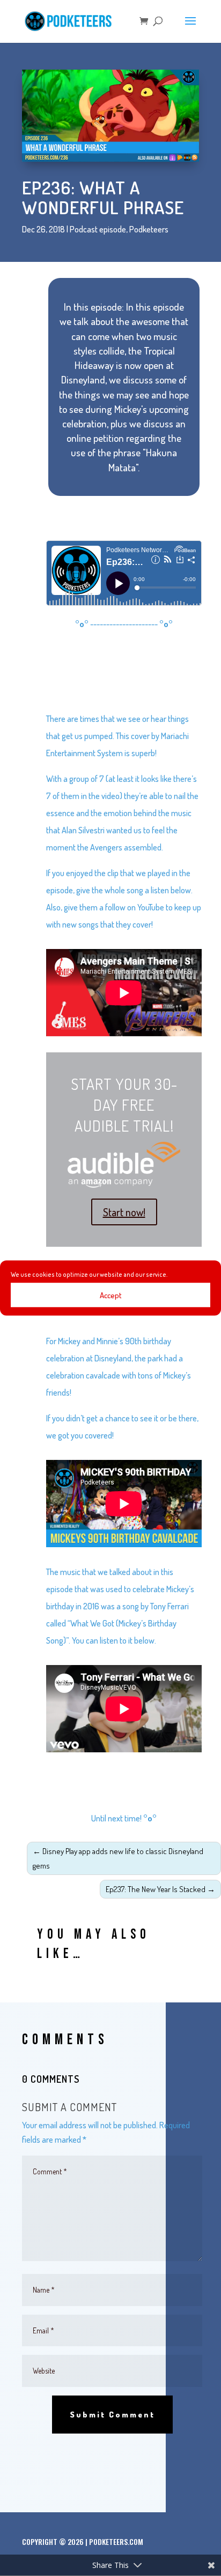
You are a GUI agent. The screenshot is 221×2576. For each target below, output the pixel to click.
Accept (111, 1295)
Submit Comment (112, 2415)
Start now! (124, 1212)
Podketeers (149, 229)
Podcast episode (98, 229)
